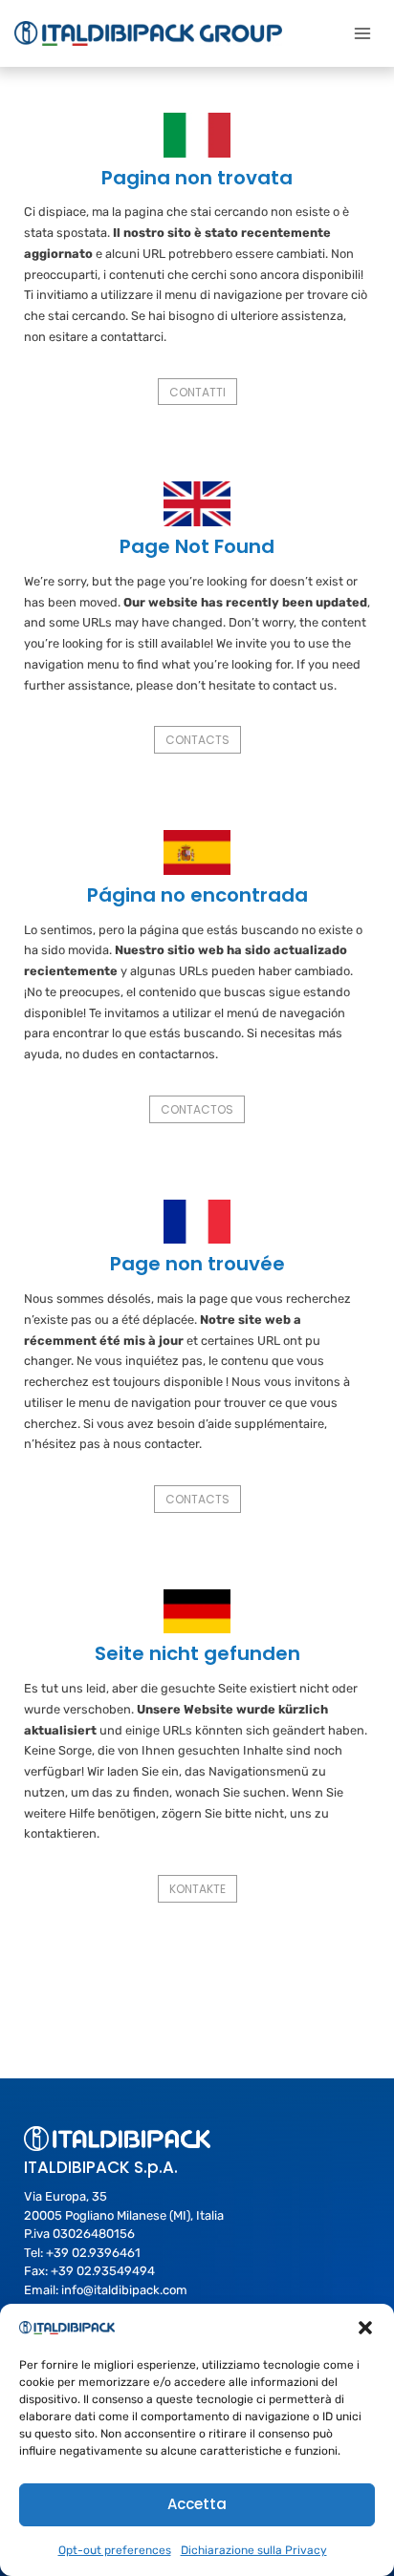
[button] (365, 2328)
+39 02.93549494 (103, 2271)
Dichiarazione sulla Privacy (254, 2550)
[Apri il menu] (362, 33)
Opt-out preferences (115, 2550)
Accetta (197, 2504)
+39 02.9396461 (93, 2253)
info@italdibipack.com (124, 2290)
